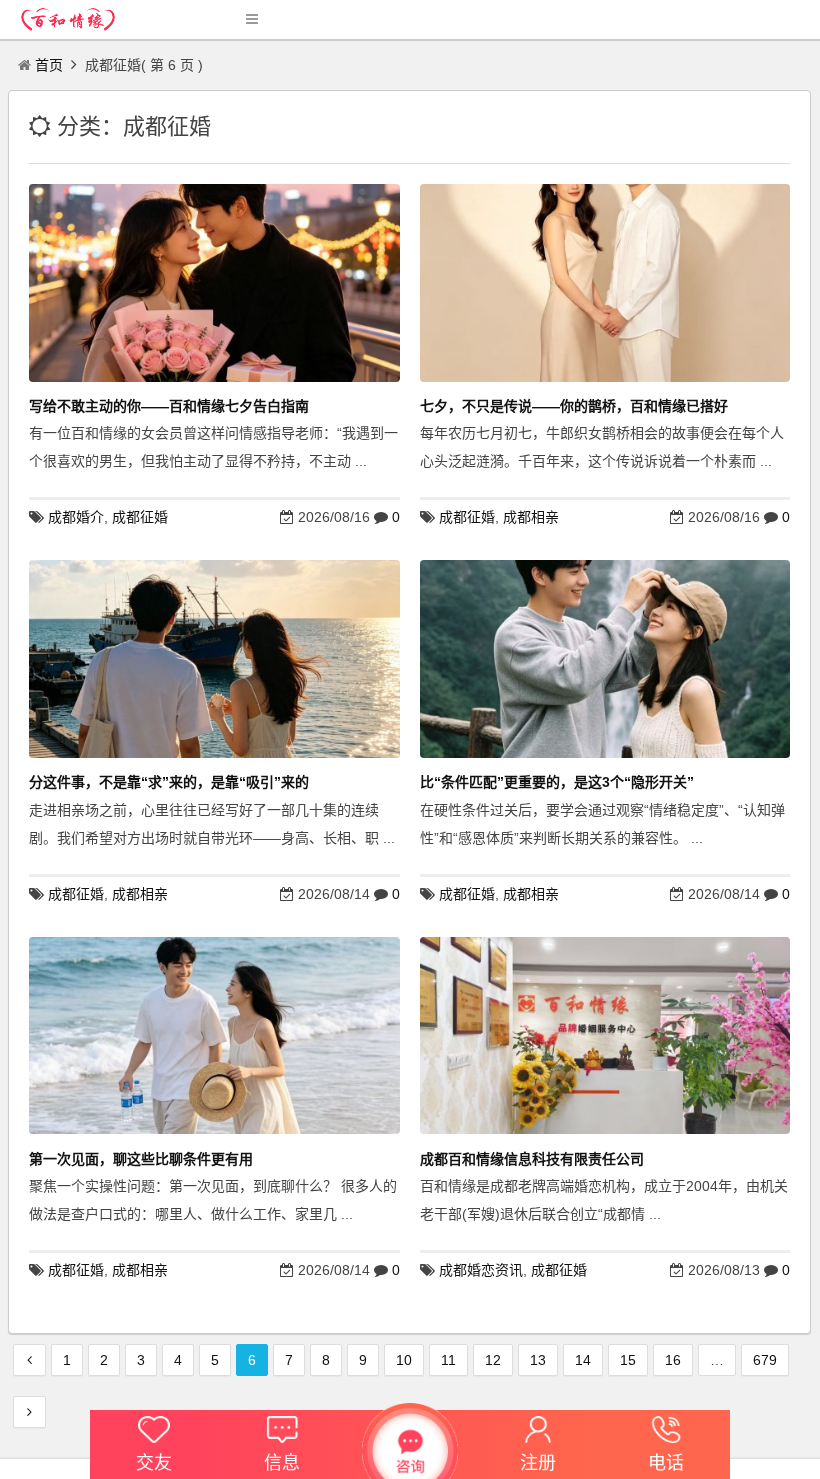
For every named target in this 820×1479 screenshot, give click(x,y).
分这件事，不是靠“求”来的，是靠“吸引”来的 (169, 782)
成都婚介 (76, 517)
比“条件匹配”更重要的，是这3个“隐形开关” (557, 782)
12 (493, 1360)
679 (765, 1360)
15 (628, 1360)
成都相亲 (531, 517)
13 (538, 1360)
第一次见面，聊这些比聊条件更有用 (141, 1159)
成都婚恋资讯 (481, 1270)
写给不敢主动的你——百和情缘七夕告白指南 (169, 406)
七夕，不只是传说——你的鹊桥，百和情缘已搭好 (574, 406)
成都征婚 (140, 517)
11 (448, 1360)
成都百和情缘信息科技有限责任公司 (532, 1159)
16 (673, 1360)
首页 (49, 65)
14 (583, 1360)
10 (404, 1360)
